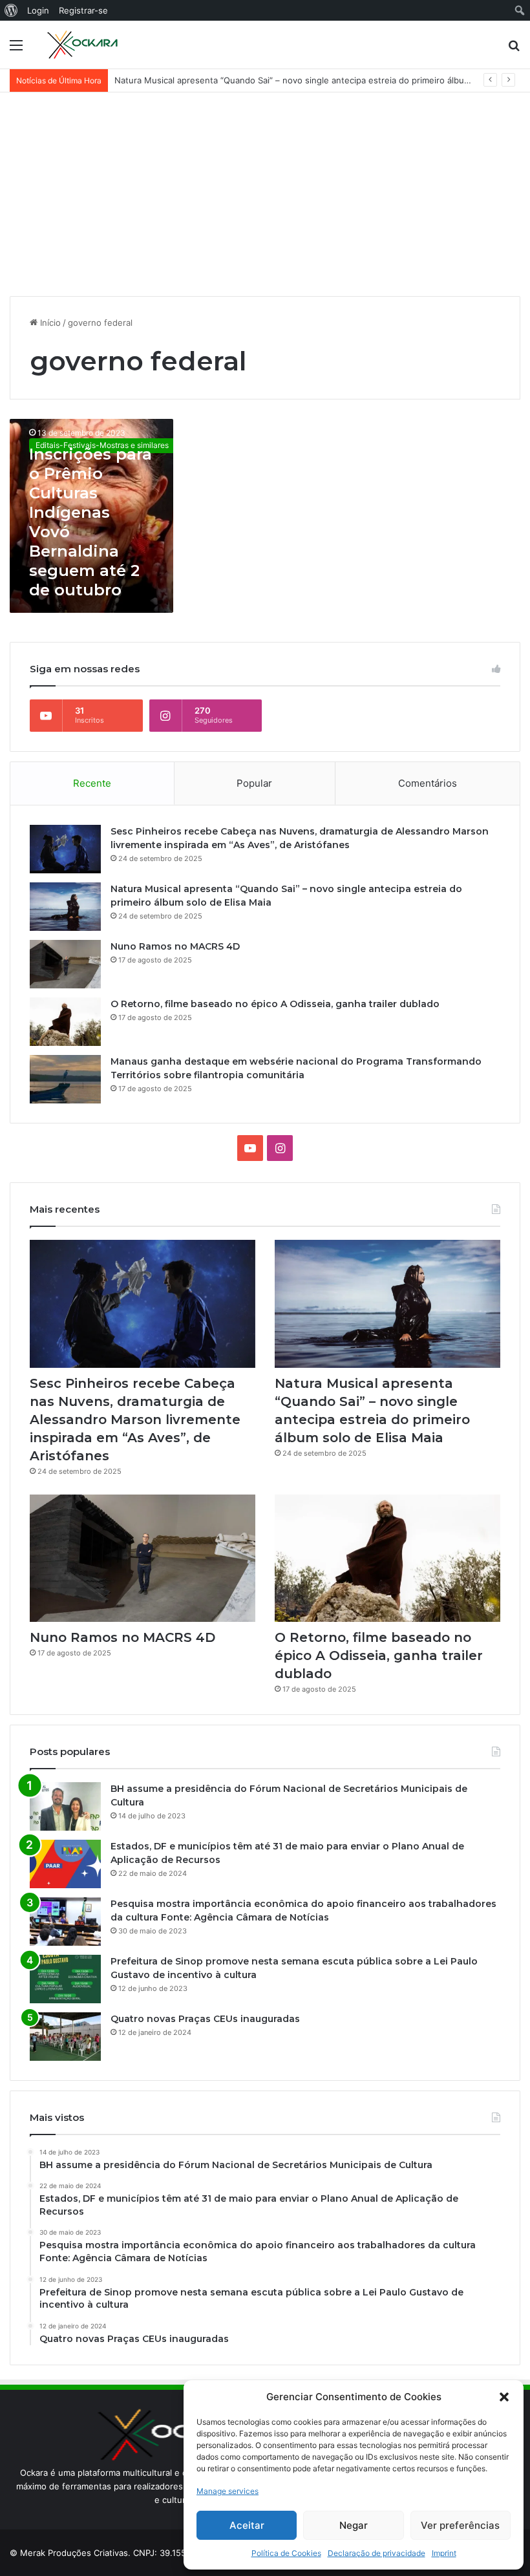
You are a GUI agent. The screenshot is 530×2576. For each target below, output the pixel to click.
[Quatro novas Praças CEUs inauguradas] (65, 2037)
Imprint (444, 2553)
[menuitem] (11, 10)
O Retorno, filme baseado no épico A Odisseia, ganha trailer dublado (275, 1004)
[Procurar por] (514, 49)
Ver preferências (460, 2525)
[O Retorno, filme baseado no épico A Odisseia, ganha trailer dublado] (65, 1022)
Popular (254, 783)
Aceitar (247, 2525)
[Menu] (16, 49)
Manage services (228, 2491)
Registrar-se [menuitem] (83, 10)
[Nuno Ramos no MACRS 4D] (65, 964)
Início (49, 323)
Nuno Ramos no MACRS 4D (169, 80)
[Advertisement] (265, 189)
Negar (354, 2525)
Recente (92, 783)
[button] (504, 2397)
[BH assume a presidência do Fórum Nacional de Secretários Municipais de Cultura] (65, 1806)
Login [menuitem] (38, 10)
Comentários (428, 783)
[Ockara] (83, 45)
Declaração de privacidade (376, 2553)
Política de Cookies (286, 2553)
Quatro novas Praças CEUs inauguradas (205, 2019)
